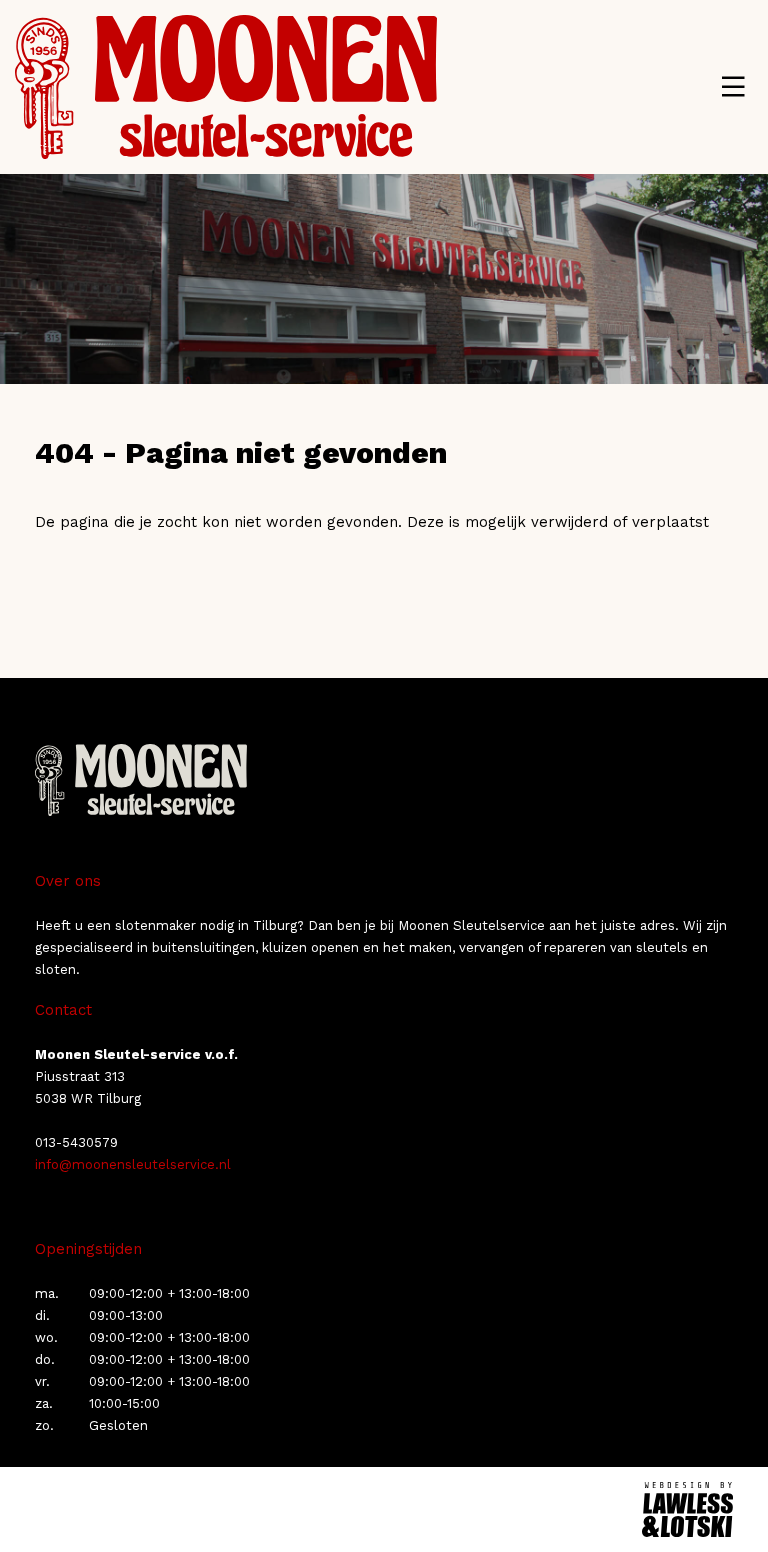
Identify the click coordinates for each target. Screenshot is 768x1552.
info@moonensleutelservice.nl (133, 1164)
